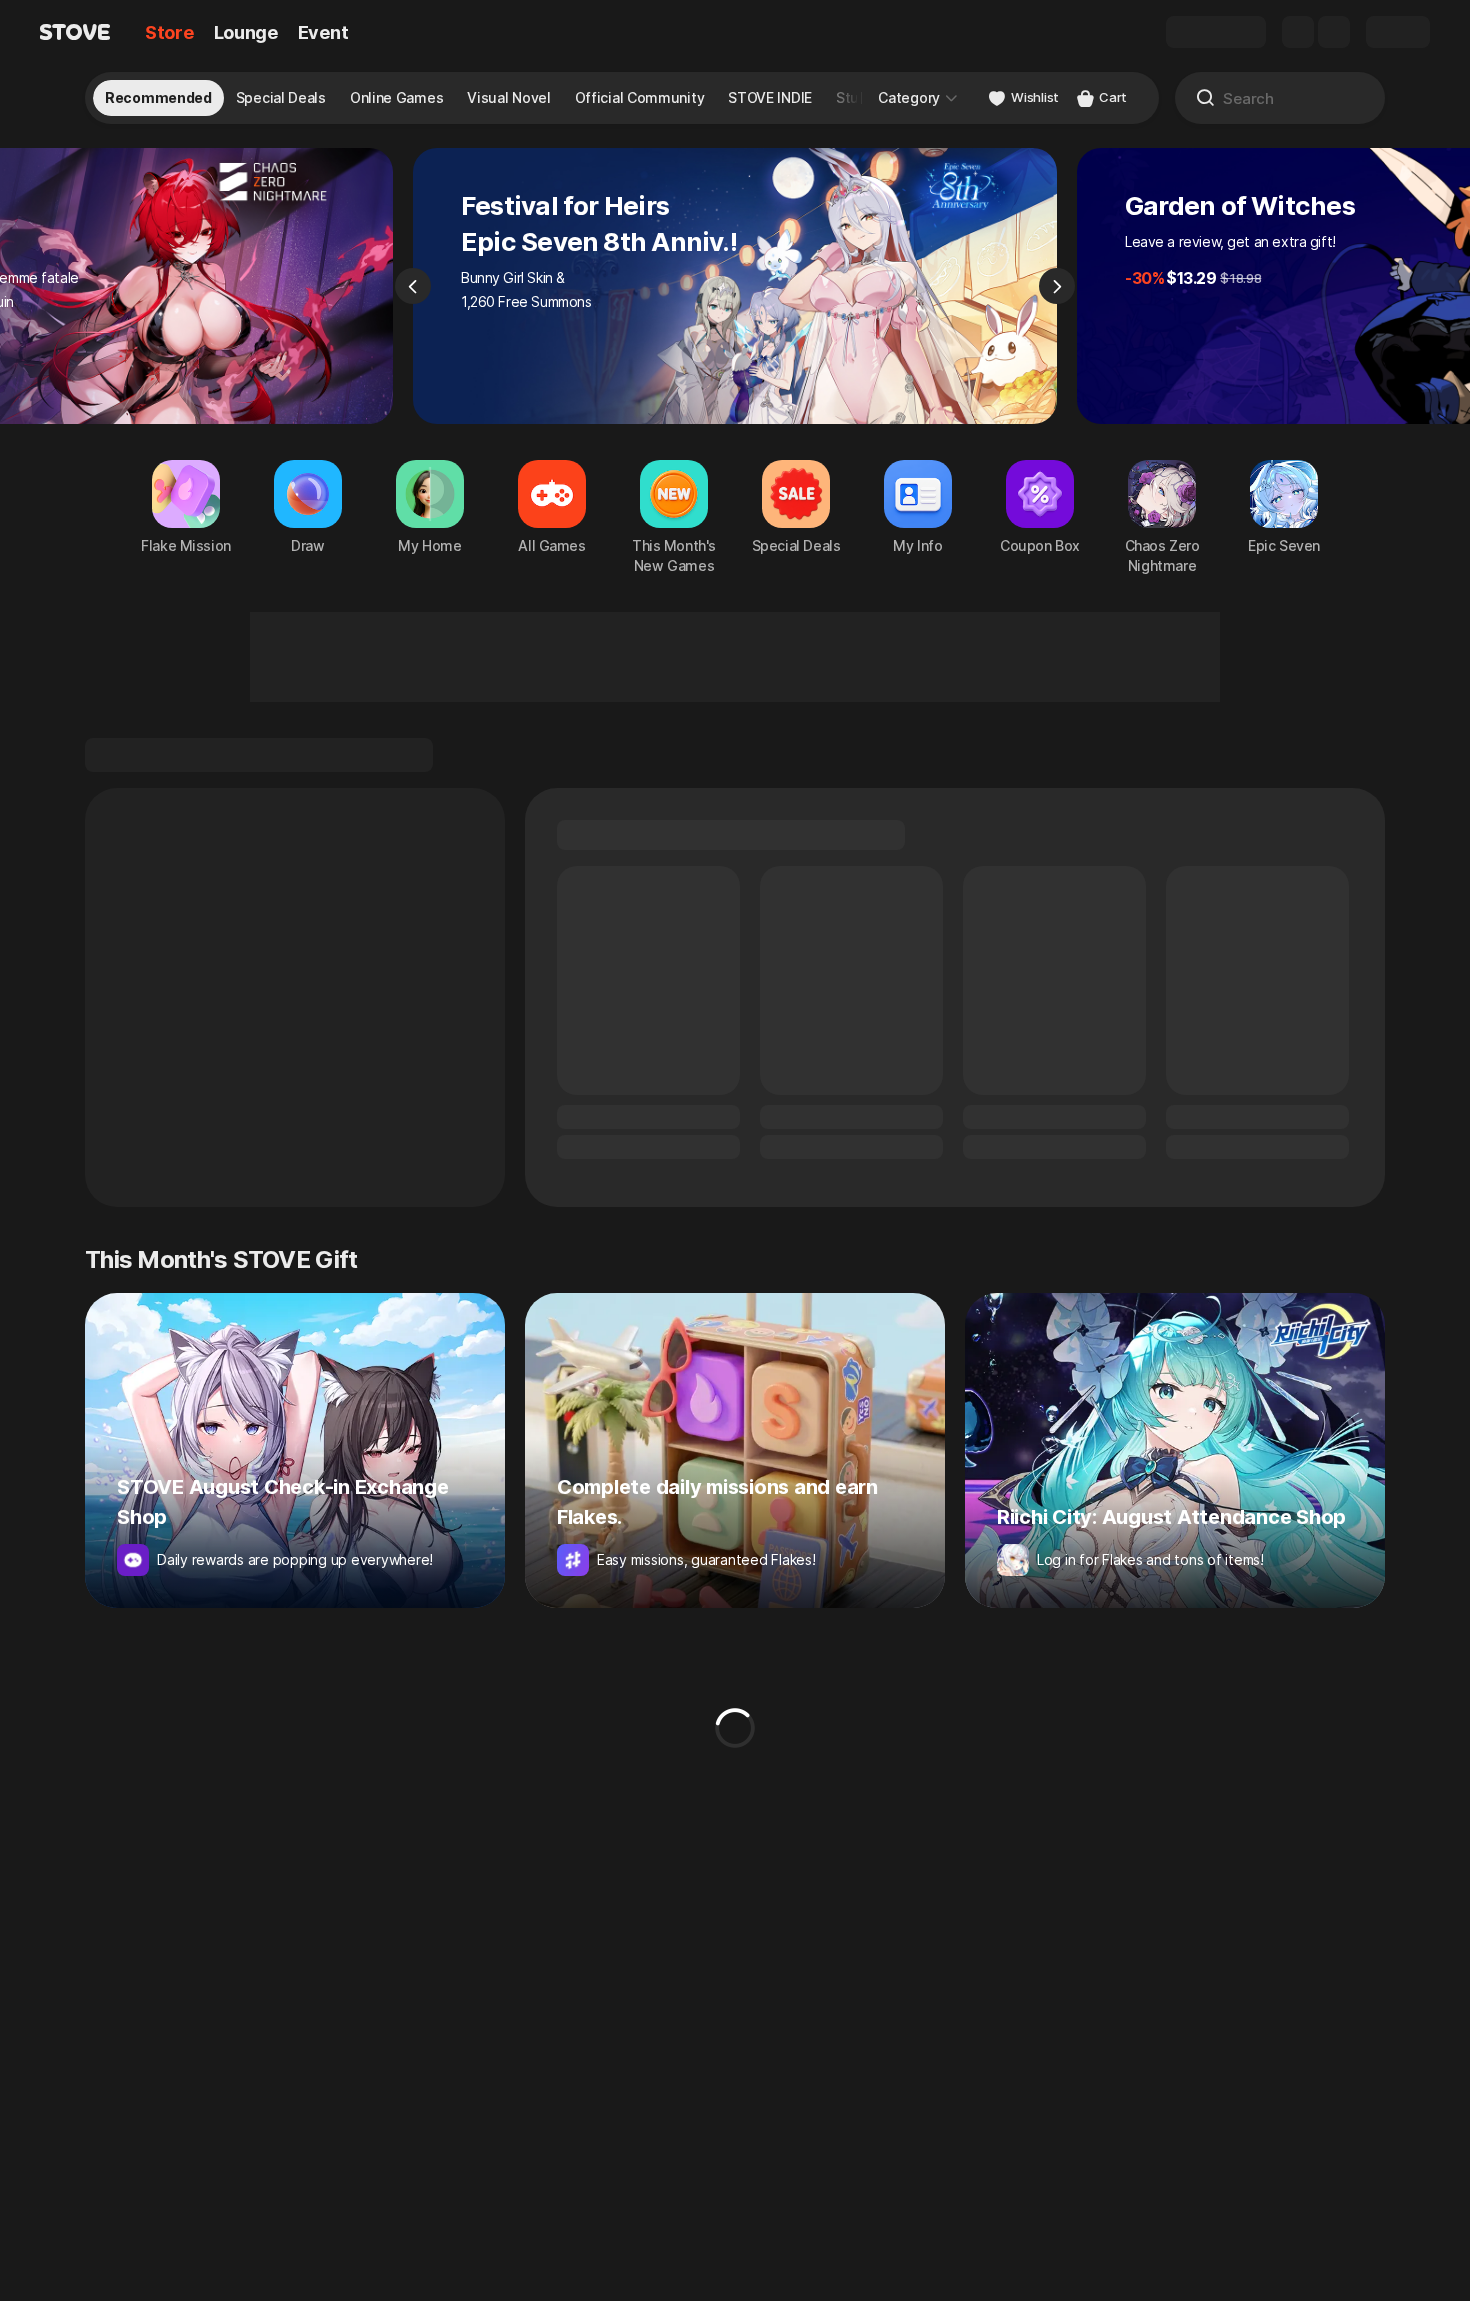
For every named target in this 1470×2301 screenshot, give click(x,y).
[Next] (1057, 286)
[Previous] (413, 286)
